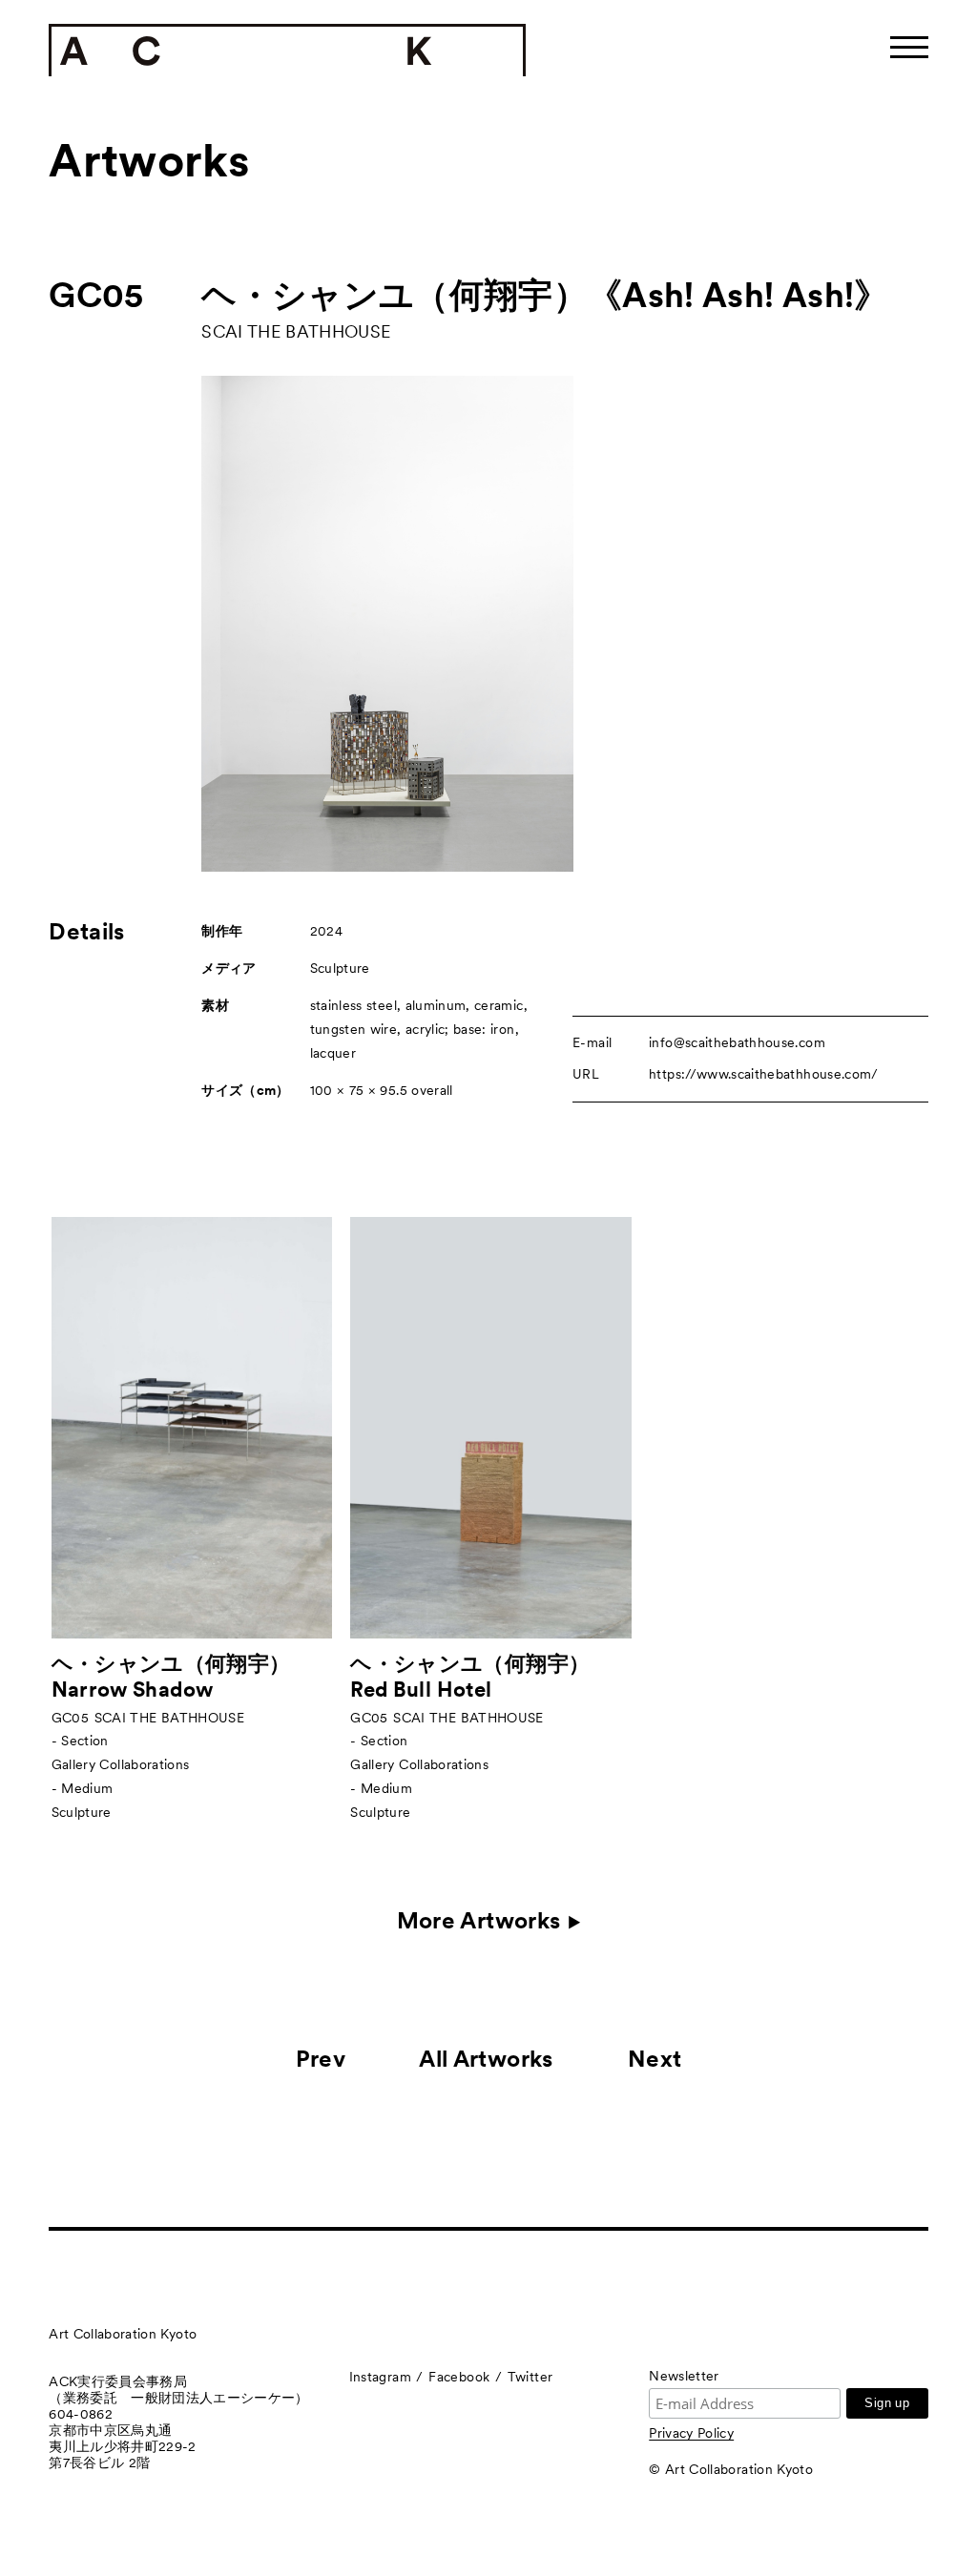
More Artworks (479, 1921)
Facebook (459, 2377)
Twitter (530, 2377)
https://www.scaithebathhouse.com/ (764, 1074)
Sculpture (340, 968)
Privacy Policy (691, 2433)
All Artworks (486, 2059)
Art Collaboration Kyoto (123, 2334)
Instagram (380, 2377)
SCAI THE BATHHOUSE (296, 331)
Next (655, 2059)
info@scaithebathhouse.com (737, 1042)
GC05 (96, 295)
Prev (321, 2059)
